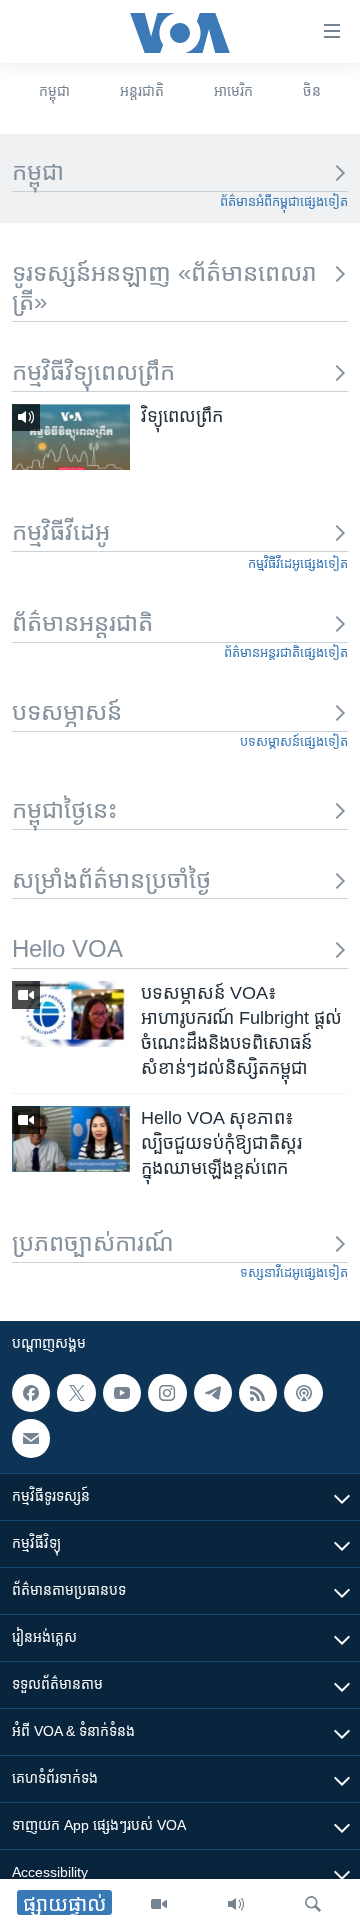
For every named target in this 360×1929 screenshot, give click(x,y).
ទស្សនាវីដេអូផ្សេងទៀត (294, 1272)
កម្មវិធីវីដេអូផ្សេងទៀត (298, 563)
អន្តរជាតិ (142, 91)
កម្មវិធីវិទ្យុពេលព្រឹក (93, 371)
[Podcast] (303, 1393)
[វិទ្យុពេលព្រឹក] (71, 437)
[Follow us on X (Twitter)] (76, 1393)
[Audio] (236, 1904)
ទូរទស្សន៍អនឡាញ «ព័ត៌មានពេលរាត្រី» (164, 287)
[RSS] (258, 1393)
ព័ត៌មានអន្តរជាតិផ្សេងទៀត (286, 652)
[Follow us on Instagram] (167, 1393)
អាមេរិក (233, 91)
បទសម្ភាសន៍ (67, 711)
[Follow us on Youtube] (122, 1393)
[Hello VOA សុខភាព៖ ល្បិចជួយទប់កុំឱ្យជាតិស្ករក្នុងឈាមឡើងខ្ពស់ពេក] (71, 1139)
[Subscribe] (31, 1439)
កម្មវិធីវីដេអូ (61, 531)
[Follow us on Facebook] (31, 1393)
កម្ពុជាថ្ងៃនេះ (64, 809)
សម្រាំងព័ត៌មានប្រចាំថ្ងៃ (111, 879)
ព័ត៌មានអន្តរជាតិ (82, 622)
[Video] (159, 1904)
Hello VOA (67, 948)
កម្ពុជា (54, 91)
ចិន (312, 91)
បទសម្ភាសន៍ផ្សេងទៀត (294, 741)
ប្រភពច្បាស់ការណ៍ (93, 1242)
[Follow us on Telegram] (213, 1393)
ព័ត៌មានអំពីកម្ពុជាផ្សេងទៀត (284, 201)
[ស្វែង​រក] (313, 1904)
